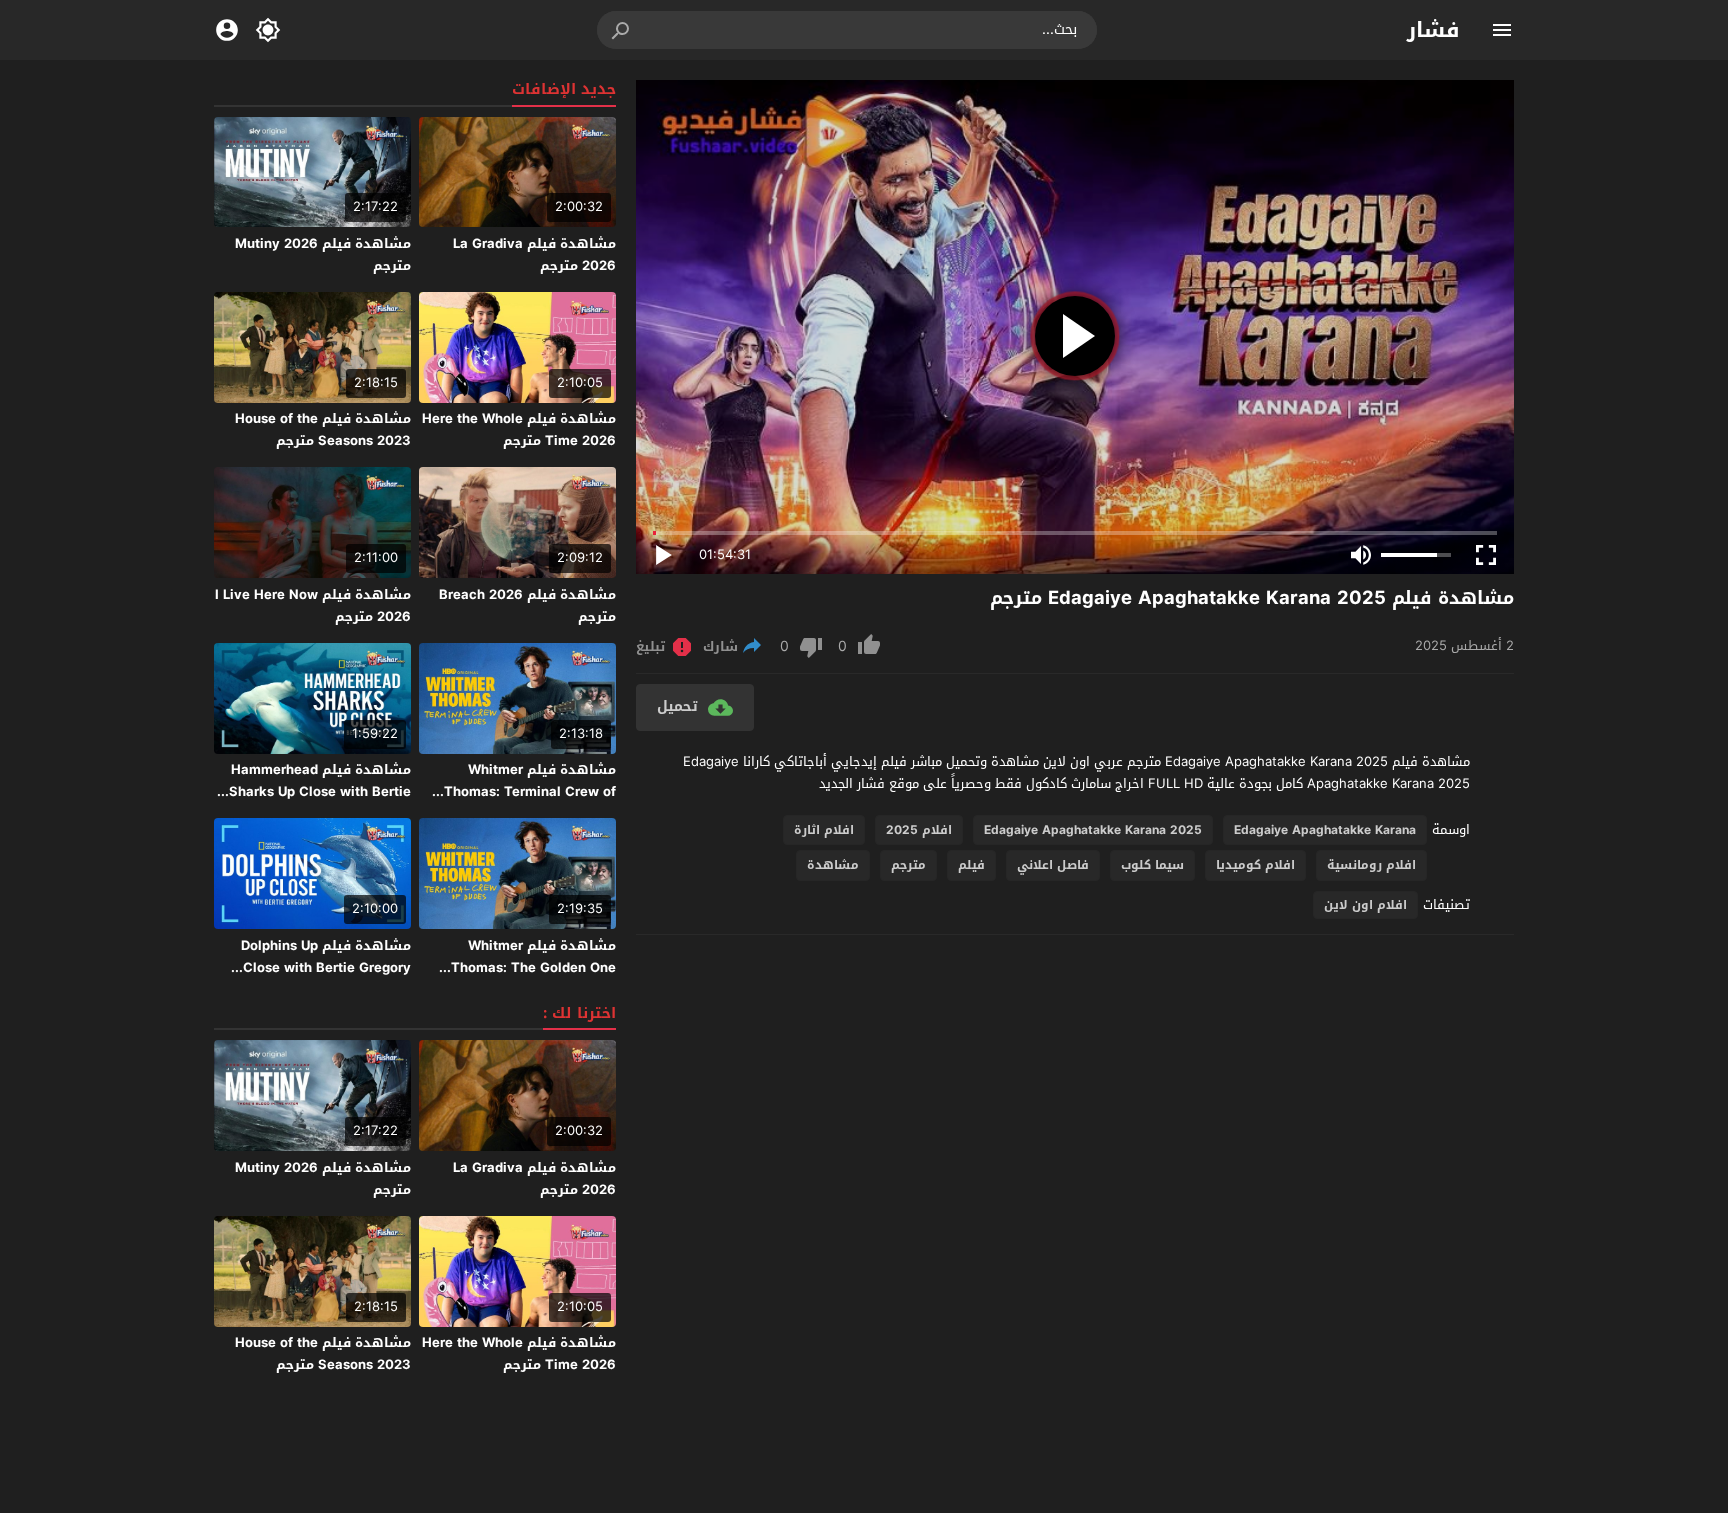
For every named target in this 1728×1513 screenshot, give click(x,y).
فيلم (971, 865)
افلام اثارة (824, 830)
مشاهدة (833, 865)
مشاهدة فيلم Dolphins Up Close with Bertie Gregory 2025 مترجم (326, 967)
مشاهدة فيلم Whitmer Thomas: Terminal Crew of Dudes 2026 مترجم (530, 791)
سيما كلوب (1152, 865)
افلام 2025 (919, 830)
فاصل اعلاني (1053, 865)
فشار (1433, 30)
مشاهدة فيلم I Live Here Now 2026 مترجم (313, 605)
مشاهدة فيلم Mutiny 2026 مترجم (323, 254)
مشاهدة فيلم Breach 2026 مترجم (527, 605)
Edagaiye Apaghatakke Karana (1325, 830)
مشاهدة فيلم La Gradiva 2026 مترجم (534, 254)
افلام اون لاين (1365, 905)
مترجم (908, 865)
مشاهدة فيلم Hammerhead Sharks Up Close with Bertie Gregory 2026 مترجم (320, 791)
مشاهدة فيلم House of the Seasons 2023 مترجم (323, 429)
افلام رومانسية (1371, 865)
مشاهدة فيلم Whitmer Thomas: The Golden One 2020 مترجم (533, 967)
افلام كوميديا (1255, 865)
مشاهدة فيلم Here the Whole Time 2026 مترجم (519, 429)
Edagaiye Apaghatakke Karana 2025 (1093, 830)
